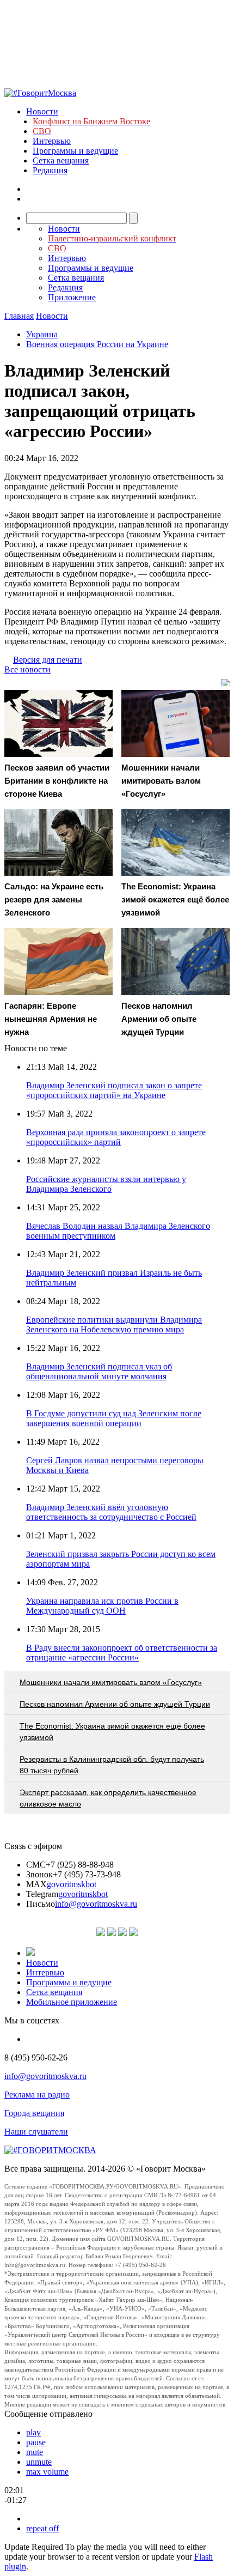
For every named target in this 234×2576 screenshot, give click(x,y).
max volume (47, 2472)
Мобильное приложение (72, 2002)
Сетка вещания (61, 160)
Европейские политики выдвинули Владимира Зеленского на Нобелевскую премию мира (114, 1325)
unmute (39, 2462)
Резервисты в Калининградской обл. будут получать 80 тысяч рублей (112, 1765)
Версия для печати (48, 660)
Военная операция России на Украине (97, 344)
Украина (42, 334)
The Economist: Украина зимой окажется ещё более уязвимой (112, 1732)
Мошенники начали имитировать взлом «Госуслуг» (111, 1682)
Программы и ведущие (75, 151)
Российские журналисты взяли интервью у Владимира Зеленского (106, 1184)
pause (36, 2442)
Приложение (72, 297)
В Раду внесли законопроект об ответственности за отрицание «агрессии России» (122, 1653)
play (33, 2432)
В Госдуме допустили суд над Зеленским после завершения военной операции (114, 1418)
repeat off (42, 2528)
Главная (19, 316)
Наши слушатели (36, 2132)
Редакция (50, 170)
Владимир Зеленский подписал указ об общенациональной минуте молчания (99, 1371)
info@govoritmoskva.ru (96, 1904)
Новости (42, 111)
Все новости (27, 669)
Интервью (52, 141)
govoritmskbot (72, 1884)
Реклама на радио (37, 2095)
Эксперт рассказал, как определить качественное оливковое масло (108, 1798)
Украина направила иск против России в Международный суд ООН (102, 1606)
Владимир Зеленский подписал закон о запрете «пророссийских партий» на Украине (114, 1090)
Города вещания (34, 2113)
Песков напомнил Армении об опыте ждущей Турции (115, 1704)
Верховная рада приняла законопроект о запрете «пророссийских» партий (116, 1137)
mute (35, 2452)
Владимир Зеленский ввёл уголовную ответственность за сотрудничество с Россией (111, 1512)
